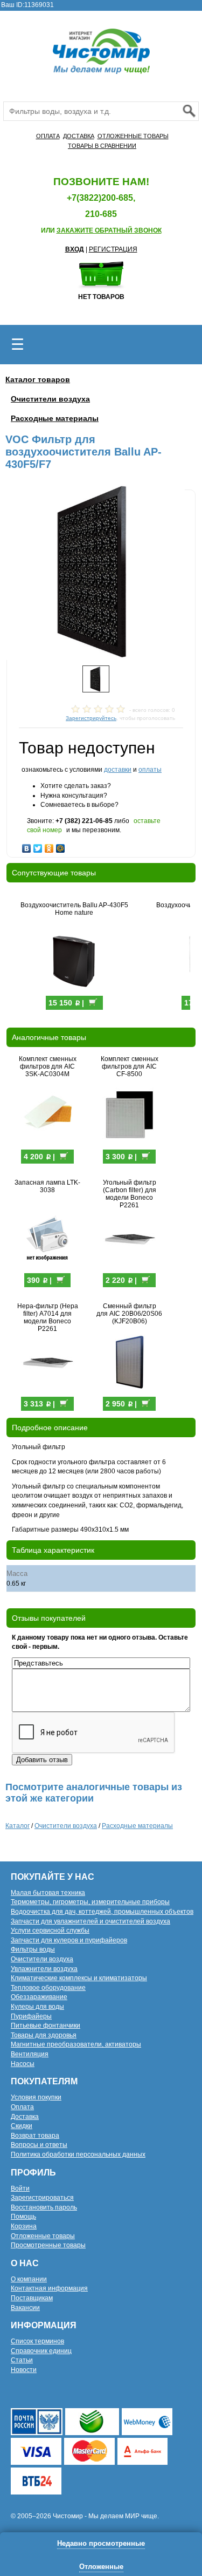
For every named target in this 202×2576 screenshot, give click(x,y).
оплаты (150, 770)
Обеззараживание (39, 1997)
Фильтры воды (33, 1949)
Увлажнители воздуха (44, 1969)
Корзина (24, 2226)
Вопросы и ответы (39, 2145)
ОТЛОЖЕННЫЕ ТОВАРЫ (133, 136)
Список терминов (37, 2341)
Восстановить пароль (44, 2207)
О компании (29, 2279)
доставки (118, 770)
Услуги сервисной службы (50, 1931)
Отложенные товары (43, 2236)
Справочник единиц (41, 2351)
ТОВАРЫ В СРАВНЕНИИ (102, 146)
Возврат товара (35, 2136)
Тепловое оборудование (48, 1988)
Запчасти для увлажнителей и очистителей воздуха (90, 1921)
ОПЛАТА (48, 136)
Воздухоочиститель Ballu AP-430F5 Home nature (74, 909)
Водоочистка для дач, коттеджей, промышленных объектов (102, 1912)
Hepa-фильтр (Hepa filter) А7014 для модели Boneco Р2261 (48, 1317)
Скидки (22, 2126)
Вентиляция (30, 2054)
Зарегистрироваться (42, 2198)
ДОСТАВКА (79, 136)
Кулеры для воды (37, 2007)
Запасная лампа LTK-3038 (47, 1186)
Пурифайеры (31, 2016)
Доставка (25, 2117)
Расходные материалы (55, 418)
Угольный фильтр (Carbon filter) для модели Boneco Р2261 (130, 1194)
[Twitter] (38, 846)
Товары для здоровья (44, 2035)
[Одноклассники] (49, 846)
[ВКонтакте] (27, 846)
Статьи (22, 2360)
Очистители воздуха (50, 399)
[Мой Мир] (61, 846)
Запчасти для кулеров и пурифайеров (69, 1940)
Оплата (22, 2107)
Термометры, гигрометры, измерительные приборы (90, 1902)
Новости (24, 2370)
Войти (20, 2188)
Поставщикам (32, 2298)
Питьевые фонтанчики (46, 2026)
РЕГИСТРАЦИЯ (113, 249)
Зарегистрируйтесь (91, 718)
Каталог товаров (38, 379)
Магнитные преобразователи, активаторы (76, 2044)
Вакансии (25, 2308)
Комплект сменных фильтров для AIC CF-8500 (130, 1066)
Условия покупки (36, 2097)
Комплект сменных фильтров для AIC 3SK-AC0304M (48, 1066)
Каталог (18, 1826)
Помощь (23, 2217)
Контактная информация (49, 2288)
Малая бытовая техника (48, 1893)
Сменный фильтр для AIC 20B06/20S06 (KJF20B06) (129, 1314)
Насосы (23, 2064)
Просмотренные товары (48, 2245)
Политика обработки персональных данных (78, 2154)
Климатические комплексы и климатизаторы (79, 1978)
